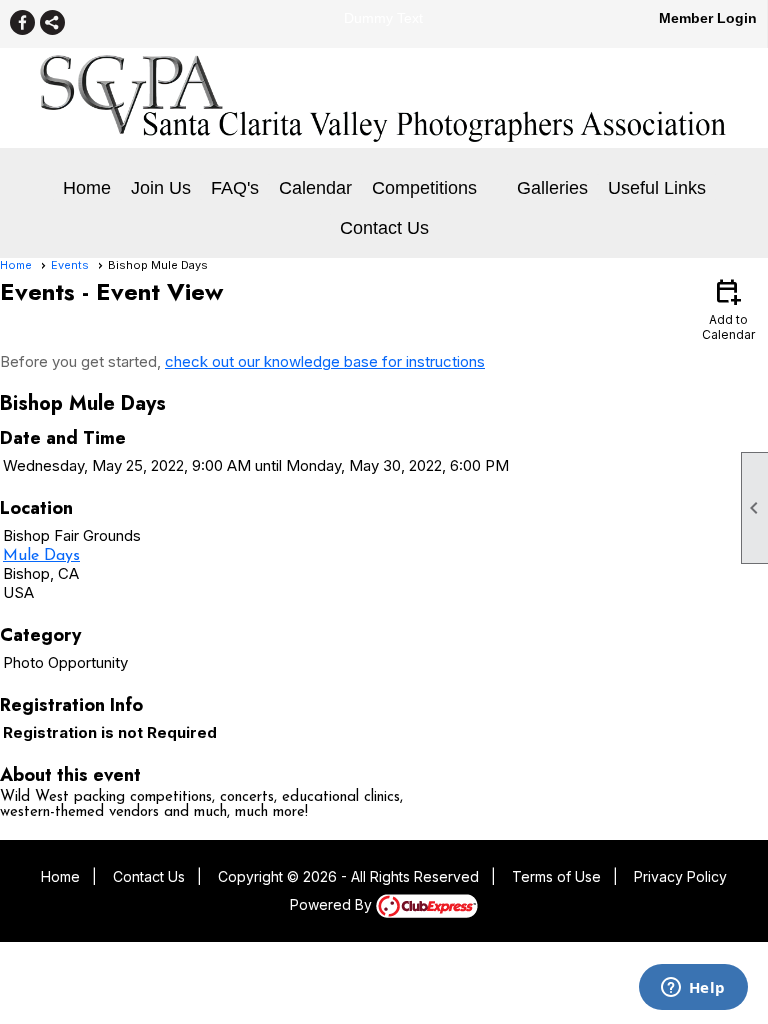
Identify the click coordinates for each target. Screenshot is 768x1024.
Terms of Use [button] (556, 876)
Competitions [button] (424, 188)
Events (70, 265)
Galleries (552, 188)
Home (87, 188)
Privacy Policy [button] (680, 876)
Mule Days (41, 556)
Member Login (708, 18)
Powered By (333, 904)
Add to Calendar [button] (728, 308)
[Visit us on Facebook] (22, 22)
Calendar (315, 188)
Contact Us (384, 228)
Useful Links (657, 188)
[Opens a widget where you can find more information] (693, 989)
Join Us (161, 188)
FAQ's (235, 188)
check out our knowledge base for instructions (325, 361)
